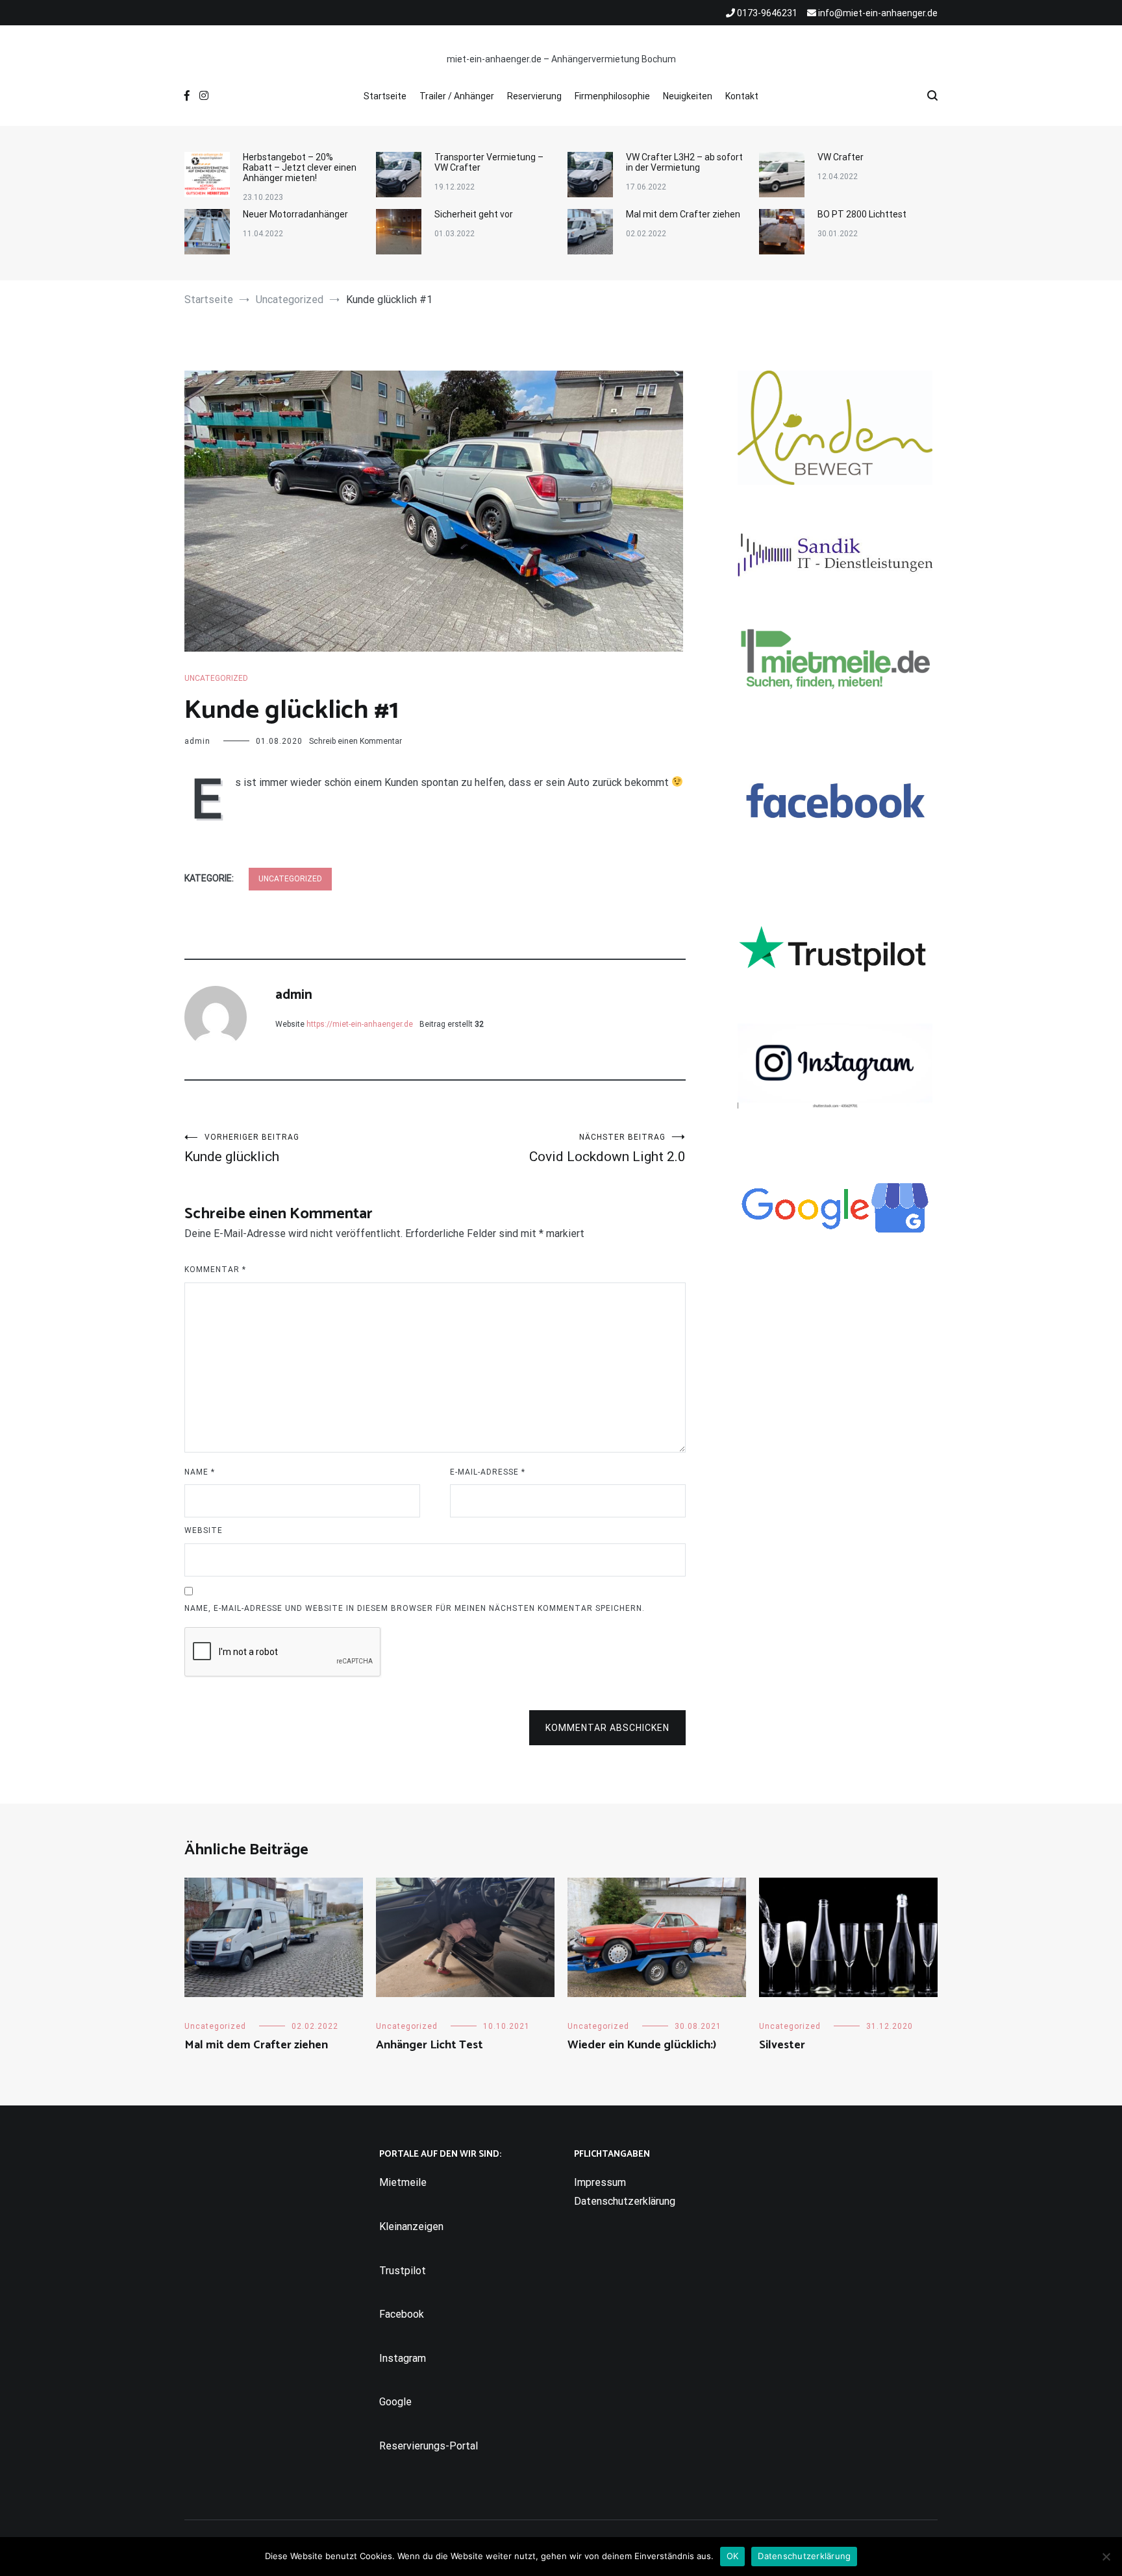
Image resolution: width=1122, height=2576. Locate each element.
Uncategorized (216, 678)
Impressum (600, 2182)
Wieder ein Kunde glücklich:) (642, 2045)
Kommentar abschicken (607, 1728)
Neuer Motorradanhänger (295, 214)
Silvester (782, 2045)
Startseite (385, 96)
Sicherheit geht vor (474, 214)
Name (200, 1472)
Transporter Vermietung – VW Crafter (489, 162)
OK (733, 2556)
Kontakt (742, 96)
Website (204, 1530)
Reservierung (534, 96)
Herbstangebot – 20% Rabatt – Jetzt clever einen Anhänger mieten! (300, 167)
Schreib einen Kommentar (355, 741)
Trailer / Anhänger (457, 96)
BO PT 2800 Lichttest (862, 214)
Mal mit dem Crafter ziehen (683, 214)
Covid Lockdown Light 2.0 (607, 1148)
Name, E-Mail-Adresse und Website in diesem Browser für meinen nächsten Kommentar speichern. (415, 1608)
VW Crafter (841, 157)
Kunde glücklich (242, 1148)
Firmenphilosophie (612, 96)
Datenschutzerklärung (625, 2201)
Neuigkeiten (688, 96)
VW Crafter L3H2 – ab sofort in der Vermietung (684, 162)
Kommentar (215, 1270)
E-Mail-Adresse (488, 1472)
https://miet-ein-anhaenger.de (360, 1024)
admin (197, 741)
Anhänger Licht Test (430, 2045)
